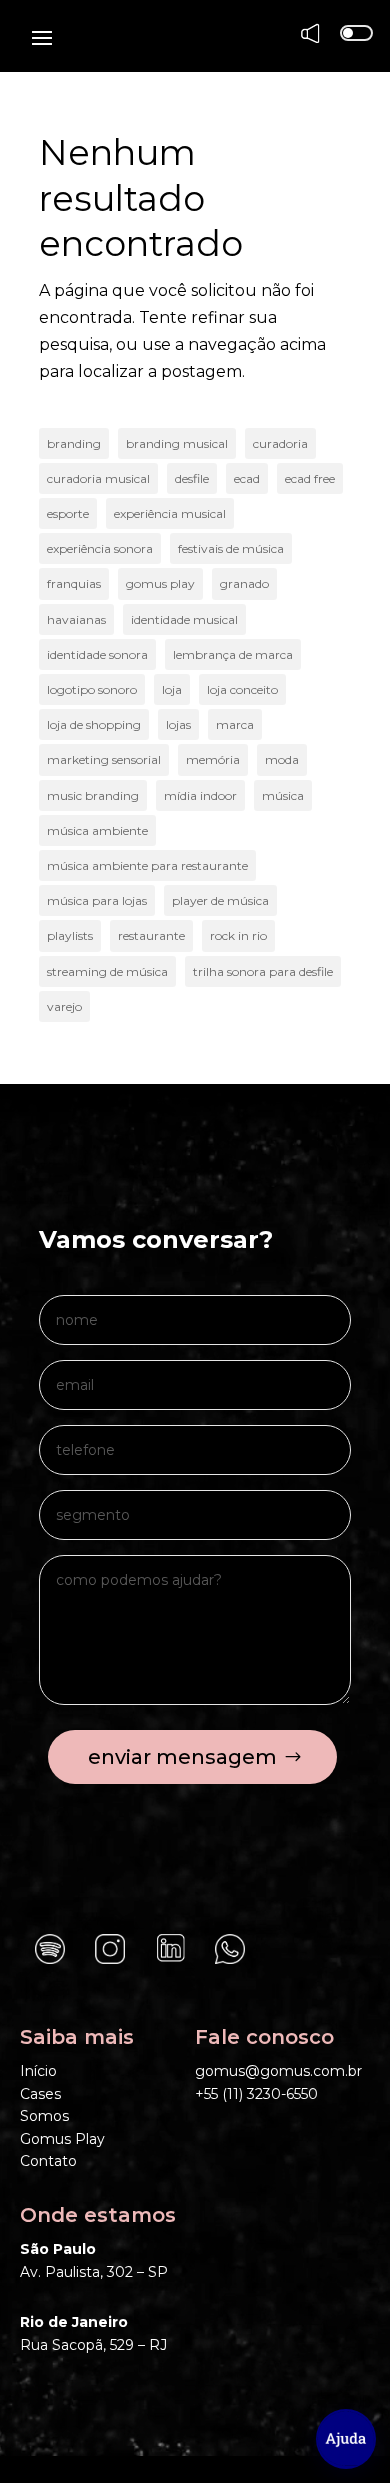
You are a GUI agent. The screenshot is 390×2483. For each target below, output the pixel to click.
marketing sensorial (104, 759)
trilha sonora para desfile (263, 971)
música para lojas (97, 900)
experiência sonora (100, 548)
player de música (220, 900)
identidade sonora (97, 654)
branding (74, 443)
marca (235, 724)
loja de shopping (94, 724)
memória (213, 759)
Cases (40, 2094)
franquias (74, 583)
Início (38, 2071)
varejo (64, 1006)
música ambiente (97, 830)
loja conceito (242, 689)
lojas (178, 724)
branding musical (177, 443)
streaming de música (107, 971)
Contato (48, 2161)
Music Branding (93, 795)
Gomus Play (62, 2139)
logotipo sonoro (92, 689)
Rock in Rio (238, 935)
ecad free (310, 478)
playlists (70, 935)
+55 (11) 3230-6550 (256, 2094)
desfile (192, 478)
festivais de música (231, 548)
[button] (346, 2439)
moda (282, 759)
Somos (44, 2116)
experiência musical (170, 513)
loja (172, 689)
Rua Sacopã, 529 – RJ (93, 2345)
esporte (68, 513)
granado (244, 583)
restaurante (151, 935)
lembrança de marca (233, 654)
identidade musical (184, 619)
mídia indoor (200, 795)
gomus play (160, 583)
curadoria (280, 443)
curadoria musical (98, 478)
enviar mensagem (182, 1757)
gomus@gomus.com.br (278, 2071)
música (283, 795)
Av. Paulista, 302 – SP (94, 2272)
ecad (247, 478)
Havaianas (76, 619)
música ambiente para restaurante (147, 865)
